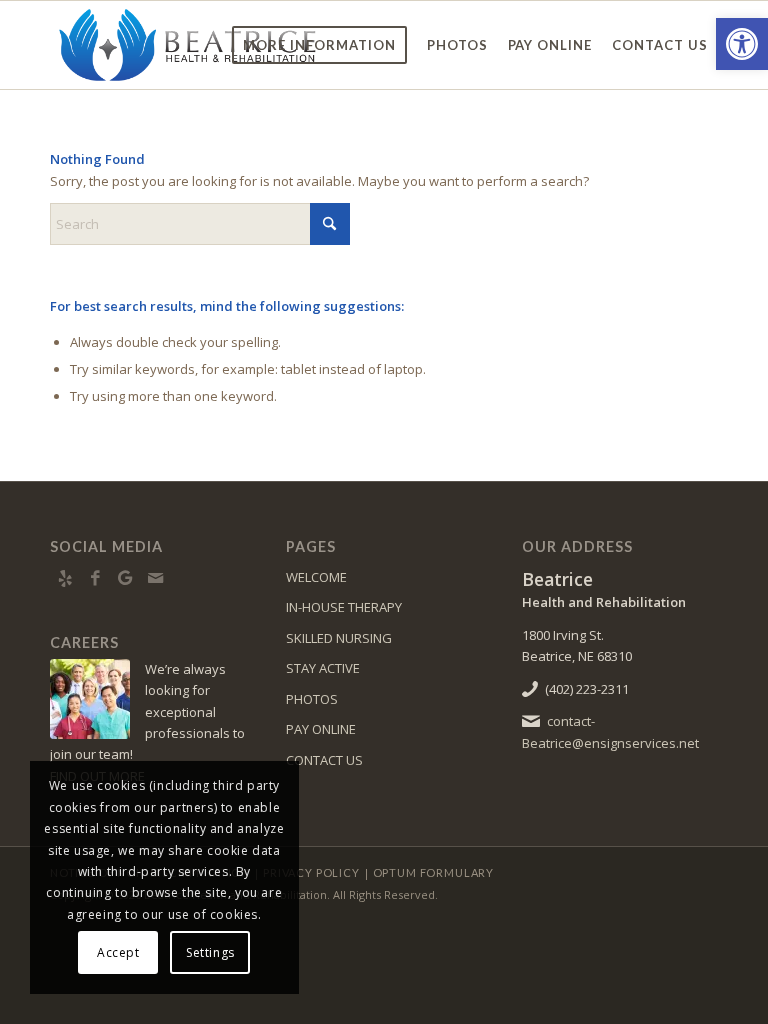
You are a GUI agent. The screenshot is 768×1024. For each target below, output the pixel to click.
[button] (742, 44)
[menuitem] (319, 45)
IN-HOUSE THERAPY (344, 607)
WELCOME (316, 577)
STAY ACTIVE (323, 668)
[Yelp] (65, 578)
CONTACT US (324, 760)
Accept (118, 952)
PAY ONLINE (321, 729)
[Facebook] (95, 578)
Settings (210, 952)
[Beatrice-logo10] (189, 45)
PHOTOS (312, 699)
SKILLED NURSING (339, 638)
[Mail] (155, 578)
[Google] (125, 578)
